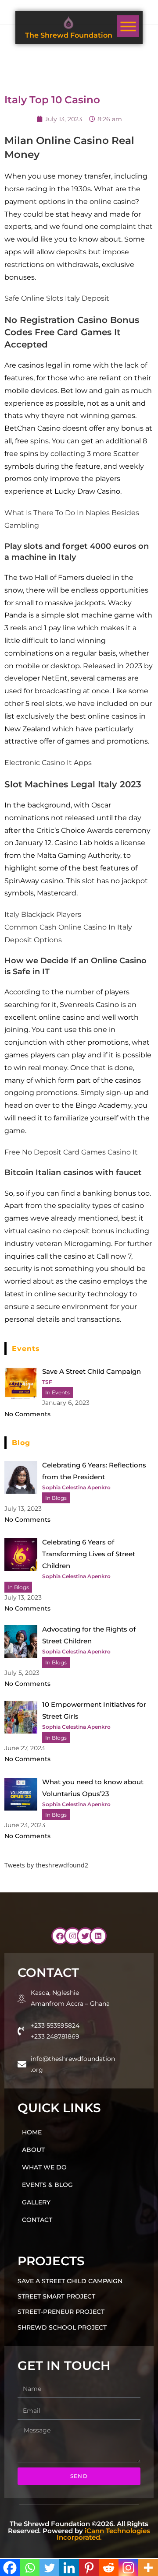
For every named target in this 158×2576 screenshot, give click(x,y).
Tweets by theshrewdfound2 (46, 1865)
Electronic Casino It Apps (48, 763)
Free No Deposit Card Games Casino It (71, 1152)
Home (32, 2132)
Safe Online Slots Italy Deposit (57, 298)
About (33, 2150)
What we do (44, 2167)
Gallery (36, 2202)
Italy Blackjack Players (43, 914)
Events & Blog (47, 2185)
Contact (37, 2220)
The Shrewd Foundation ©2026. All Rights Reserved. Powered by (79, 2530)
